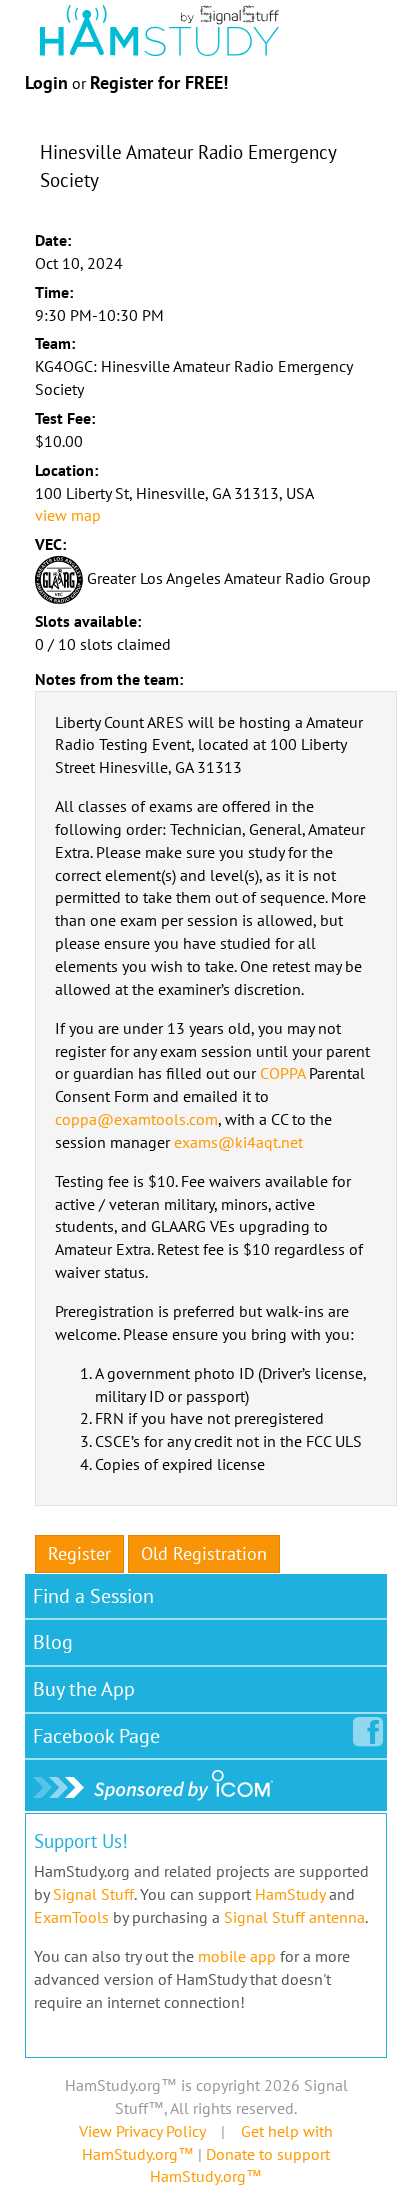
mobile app (237, 1956)
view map (68, 515)
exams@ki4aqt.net (238, 1142)
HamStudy (290, 1894)
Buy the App (84, 1689)
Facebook (96, 1736)
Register (79, 1553)
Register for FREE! (159, 82)
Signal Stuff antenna (294, 1917)
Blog (53, 1642)
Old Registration (204, 1553)
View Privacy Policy (142, 2131)
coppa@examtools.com (136, 1119)
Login (46, 82)
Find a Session (93, 1596)
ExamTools (71, 1917)
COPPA (282, 1073)
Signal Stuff (93, 1894)
